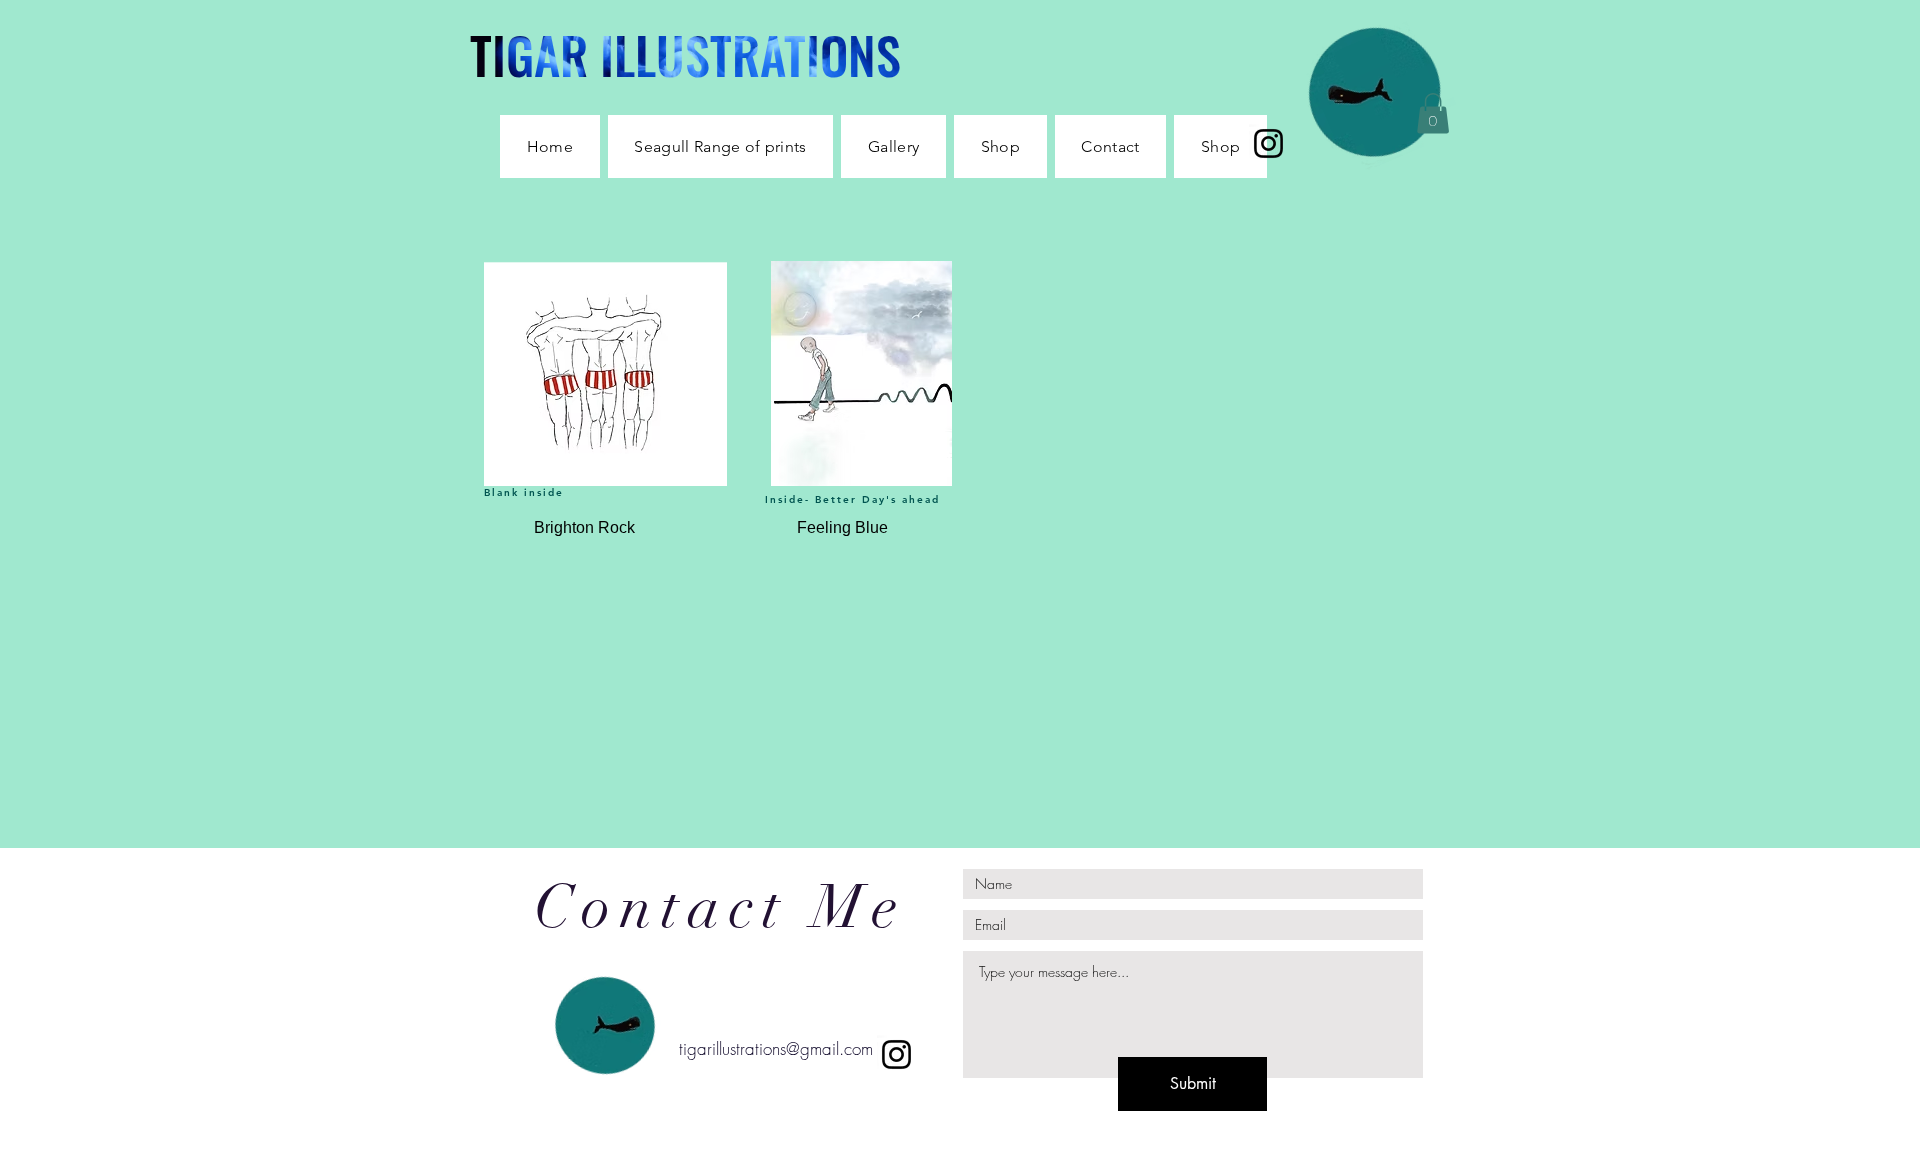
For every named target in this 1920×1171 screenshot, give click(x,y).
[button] (1000, 146)
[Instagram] (1268, 143)
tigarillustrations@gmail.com (776, 1048)
